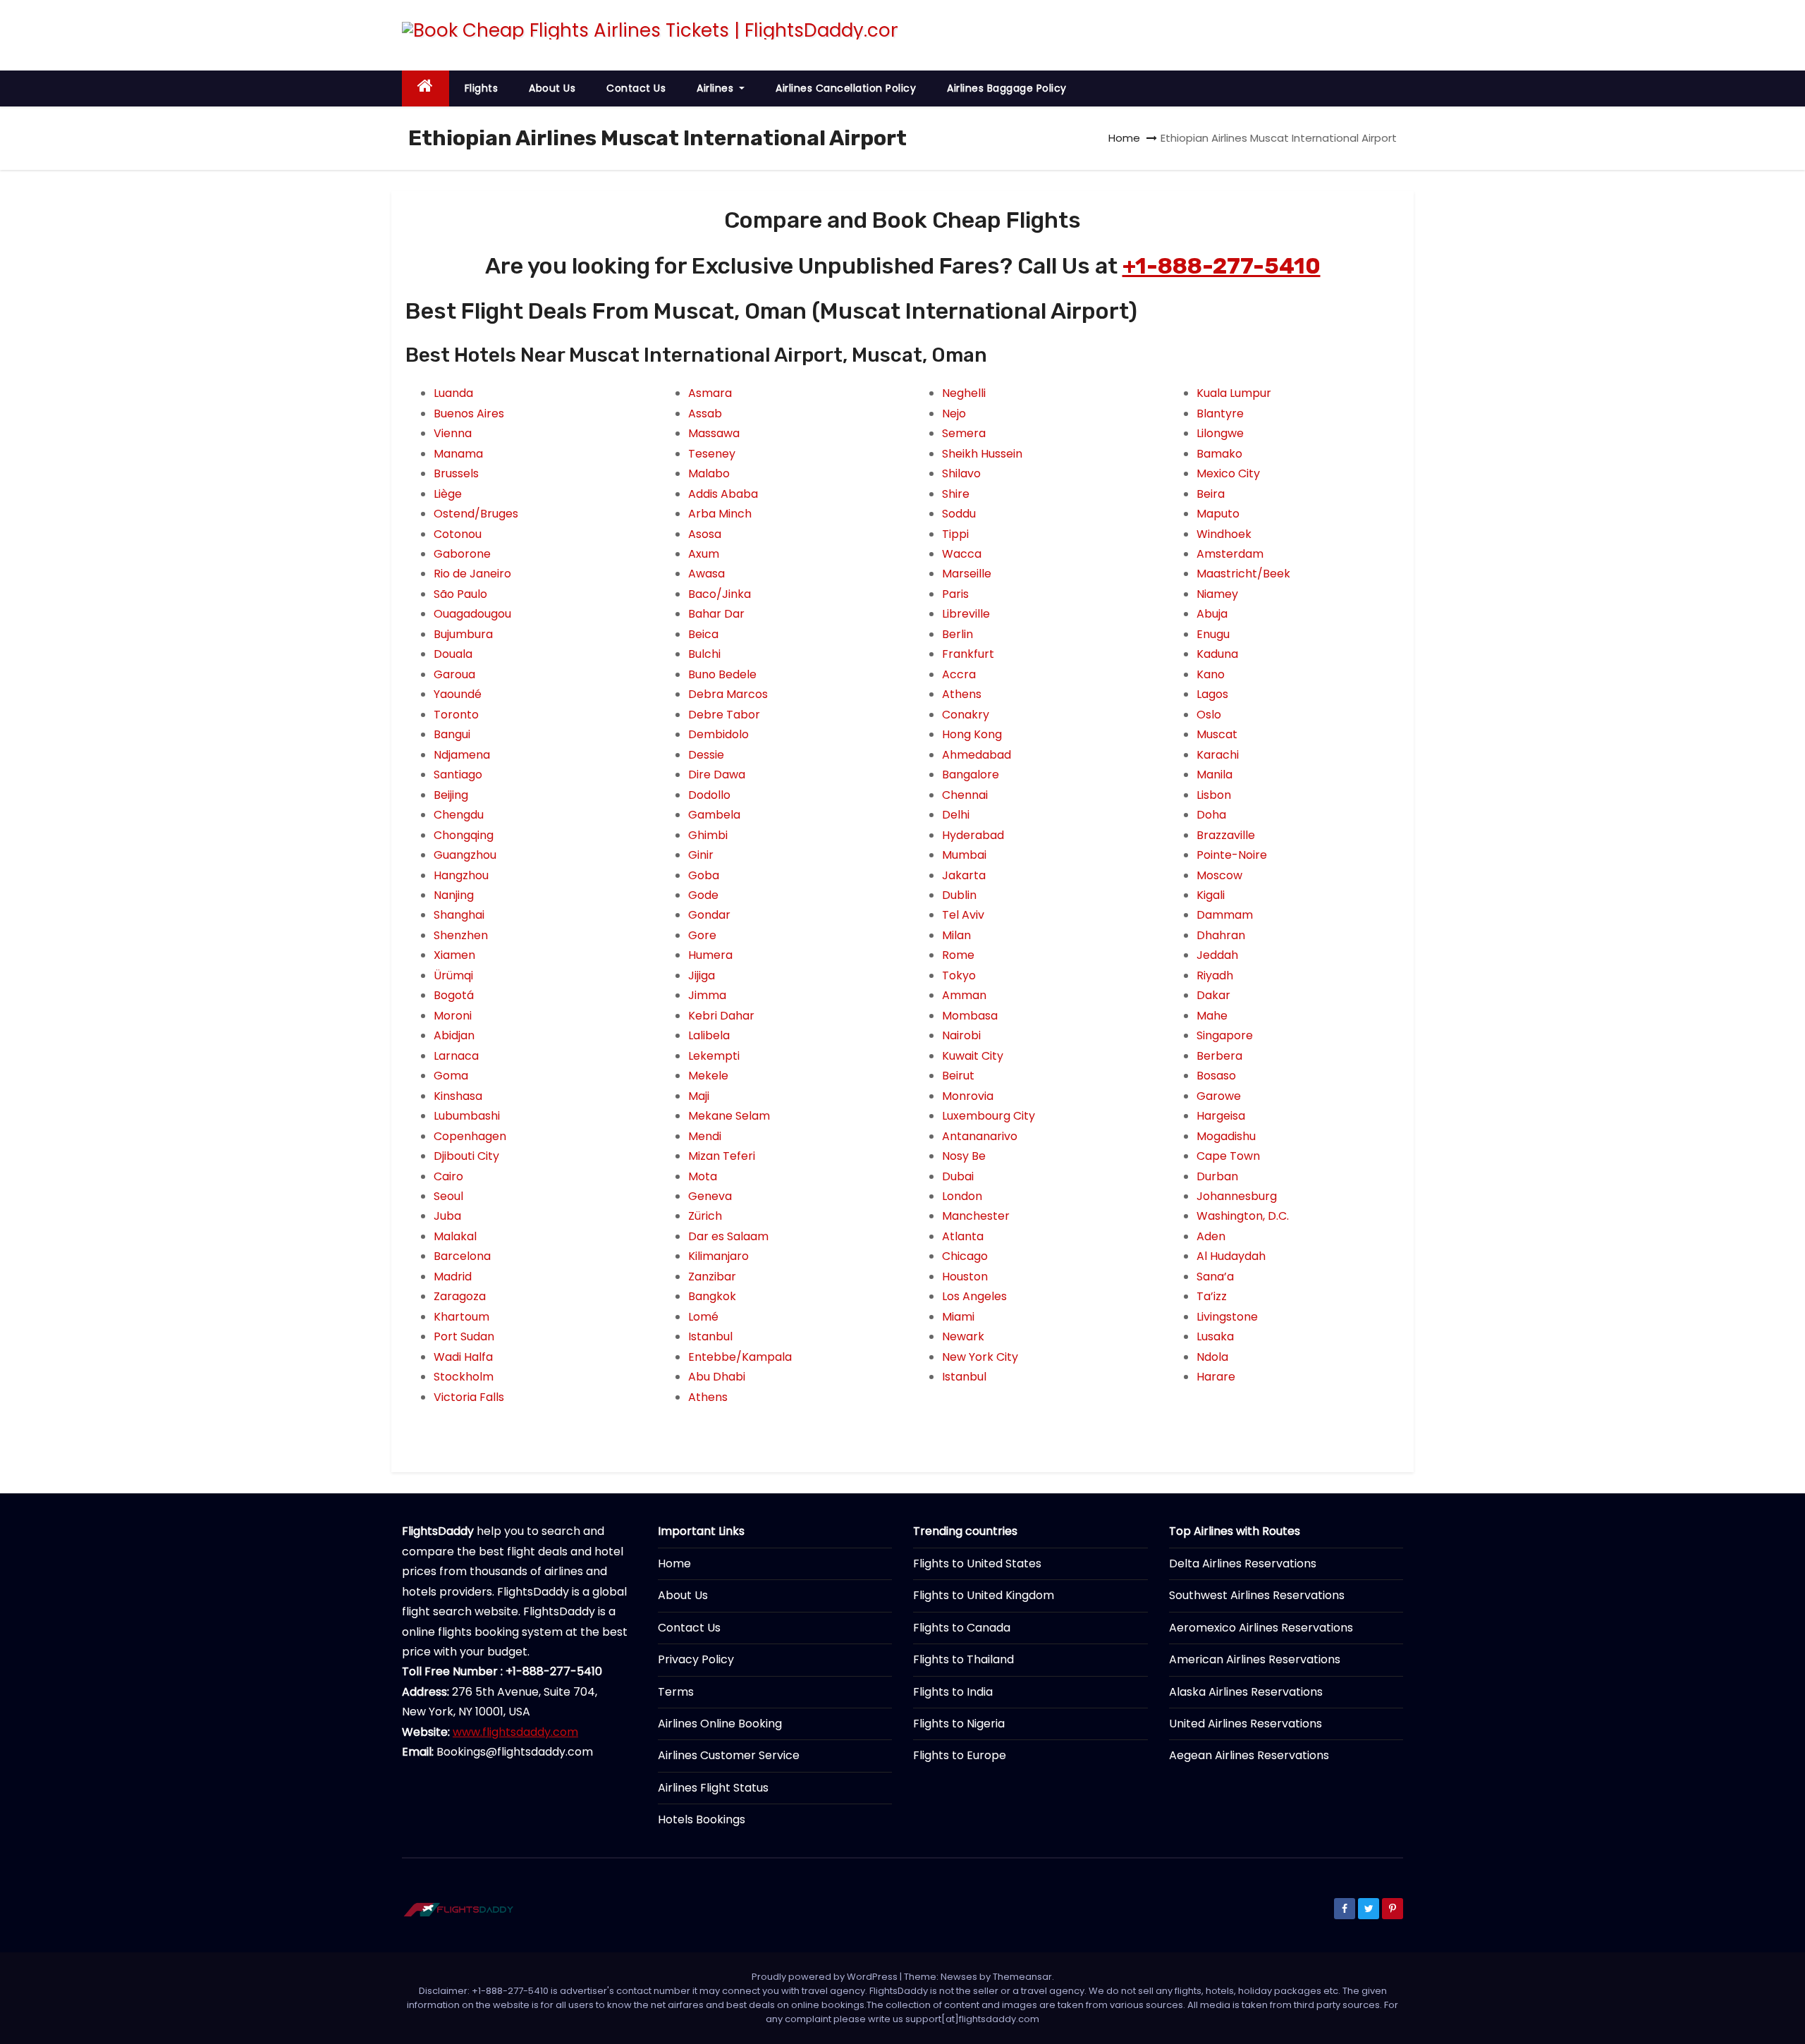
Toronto (456, 715)
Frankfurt (968, 654)
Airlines (717, 88)
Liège (448, 494)
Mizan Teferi (722, 1156)
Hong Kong (972, 734)
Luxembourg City (989, 1116)
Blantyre (1220, 414)
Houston (965, 1277)
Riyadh (1215, 975)
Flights (482, 88)
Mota (703, 1176)
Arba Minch (720, 514)
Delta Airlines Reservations (1243, 1563)
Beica (703, 634)
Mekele (708, 1076)
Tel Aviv (963, 915)
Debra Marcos (728, 694)
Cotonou (458, 534)
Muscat (1217, 734)
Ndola (1212, 1357)
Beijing (451, 795)
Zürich (705, 1216)
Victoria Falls (469, 1397)
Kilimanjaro (718, 1256)
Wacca (962, 554)
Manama (458, 454)
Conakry (966, 715)
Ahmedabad (977, 755)
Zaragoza (460, 1296)
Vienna (453, 433)
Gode (703, 895)
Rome (958, 955)
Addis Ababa (723, 494)
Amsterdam (1230, 554)
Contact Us (636, 88)
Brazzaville (1226, 835)
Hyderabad (973, 835)
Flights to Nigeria (959, 1724)
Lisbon (1214, 795)
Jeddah (1217, 955)
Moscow (1219, 875)
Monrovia (968, 1096)
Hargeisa (1221, 1116)
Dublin (959, 895)
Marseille (967, 574)
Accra (959, 674)
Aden (1211, 1236)
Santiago (458, 775)
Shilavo (961, 473)
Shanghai (459, 915)
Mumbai (964, 855)
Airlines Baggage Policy (1007, 88)
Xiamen (454, 955)
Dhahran (1221, 935)
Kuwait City (973, 1056)
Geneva (710, 1196)
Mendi (705, 1136)
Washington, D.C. (1243, 1216)
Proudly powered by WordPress (826, 1977)
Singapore (1225, 1035)
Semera (964, 433)
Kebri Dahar (721, 1016)
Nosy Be (964, 1156)
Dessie (706, 755)
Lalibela (709, 1035)
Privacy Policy (696, 1659)
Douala (453, 654)
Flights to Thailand (963, 1659)
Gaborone (462, 554)
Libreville (966, 614)
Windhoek (1224, 534)
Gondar (709, 915)
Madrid (453, 1277)
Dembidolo (718, 734)
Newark (963, 1336)
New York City (980, 1357)
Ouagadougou (472, 614)
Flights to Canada (962, 1628)
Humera (710, 955)
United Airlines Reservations (1246, 1724)
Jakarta (964, 875)
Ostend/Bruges (476, 514)
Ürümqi (453, 975)
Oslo (1209, 715)
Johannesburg (1237, 1196)
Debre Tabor (724, 715)
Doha (1211, 815)
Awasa (706, 574)
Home (1124, 138)
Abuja (1212, 614)
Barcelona (462, 1256)
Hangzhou (461, 875)
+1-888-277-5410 (1222, 266)
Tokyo (959, 975)
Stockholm (464, 1377)
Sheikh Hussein (982, 454)
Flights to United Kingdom (984, 1595)
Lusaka (1215, 1336)
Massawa (714, 433)
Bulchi (704, 654)
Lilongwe (1220, 433)
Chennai (965, 795)
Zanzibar (712, 1277)
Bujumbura (463, 634)
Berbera (1219, 1056)
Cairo (448, 1176)
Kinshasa (458, 1096)
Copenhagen (470, 1136)
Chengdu (459, 815)
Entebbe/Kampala (740, 1357)
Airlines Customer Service (729, 1755)
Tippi (955, 534)
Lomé (703, 1317)
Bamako (1219, 454)
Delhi (956, 815)
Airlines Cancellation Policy (846, 88)
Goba (704, 875)
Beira (1211, 494)
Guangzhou (465, 855)
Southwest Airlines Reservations (1257, 1595)
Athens (708, 1397)
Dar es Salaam (728, 1236)
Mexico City (1228, 473)
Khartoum (461, 1317)
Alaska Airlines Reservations (1246, 1692)
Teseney (712, 454)
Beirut (958, 1076)
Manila (1214, 775)
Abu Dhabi (717, 1377)
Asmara (710, 393)
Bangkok (712, 1296)
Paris (955, 594)
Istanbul (710, 1336)
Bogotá (454, 995)
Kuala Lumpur (1234, 393)
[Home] (426, 88)
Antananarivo (980, 1136)
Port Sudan (464, 1336)
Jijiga (702, 975)
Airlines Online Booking (720, 1724)
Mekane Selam (729, 1116)
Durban (1217, 1176)
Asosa (705, 534)
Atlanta (963, 1236)
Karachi (1218, 755)
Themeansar (1022, 1977)
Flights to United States (977, 1563)
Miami (958, 1317)
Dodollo (709, 795)
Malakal (455, 1236)
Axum (704, 554)
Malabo (709, 473)
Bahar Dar (716, 614)
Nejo (954, 414)
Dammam (1225, 915)
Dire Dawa (717, 775)
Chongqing (464, 835)
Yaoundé (458, 694)
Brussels (456, 473)
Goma (451, 1076)
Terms (676, 1692)
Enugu (1213, 634)
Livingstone (1227, 1317)
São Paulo (460, 594)
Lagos (1212, 694)
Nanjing (454, 895)
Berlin (957, 634)
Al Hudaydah (1231, 1256)
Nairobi (961, 1035)
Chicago (965, 1256)
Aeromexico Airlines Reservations (1261, 1628)
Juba (447, 1216)
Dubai (958, 1176)
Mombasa (970, 1016)
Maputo (1218, 514)
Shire (956, 494)
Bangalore (971, 775)
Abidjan (454, 1035)
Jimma (707, 995)
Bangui (452, 734)
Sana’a (1215, 1277)
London (962, 1196)
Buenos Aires (469, 414)
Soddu (959, 514)
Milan (956, 935)
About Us (552, 88)
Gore (702, 935)
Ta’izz (1212, 1296)
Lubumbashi (467, 1116)
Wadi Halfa (463, 1357)
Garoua (454, 674)
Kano (1211, 674)
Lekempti (714, 1056)
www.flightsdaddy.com (515, 1732)
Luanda (453, 393)
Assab (705, 414)
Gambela (714, 815)
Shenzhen (461, 935)
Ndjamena (462, 755)
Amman (964, 995)
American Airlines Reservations (1255, 1659)
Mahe (1212, 1016)
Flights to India (953, 1692)
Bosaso (1216, 1076)
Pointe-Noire (1232, 855)
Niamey (1217, 594)
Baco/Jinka (720, 594)
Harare (1216, 1377)
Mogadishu (1226, 1136)
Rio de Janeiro (472, 574)
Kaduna (1217, 654)
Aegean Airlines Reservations (1249, 1755)
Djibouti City (466, 1156)
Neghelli (964, 393)
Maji (699, 1096)
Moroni (453, 1016)
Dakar (1213, 995)
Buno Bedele (722, 674)
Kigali (1211, 895)
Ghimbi (708, 835)
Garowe (1219, 1096)
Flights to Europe (960, 1755)
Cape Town (1228, 1156)
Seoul (448, 1196)
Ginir (701, 855)
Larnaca (456, 1056)
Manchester (976, 1216)
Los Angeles (974, 1296)
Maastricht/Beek (1243, 574)
